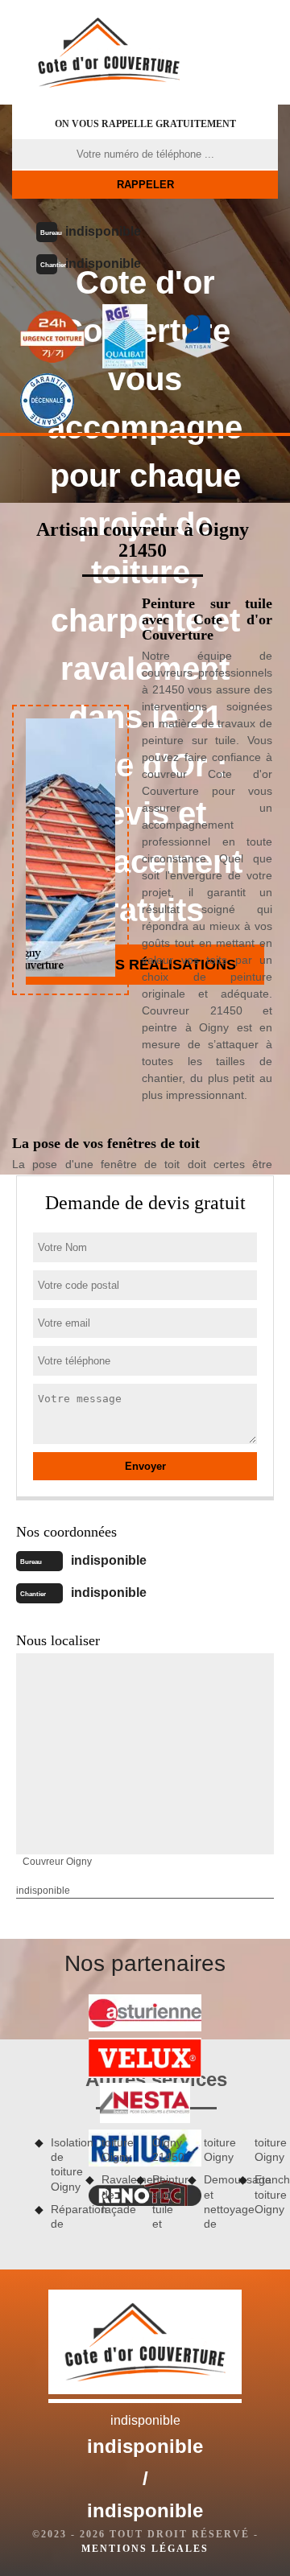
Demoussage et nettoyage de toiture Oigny (241, 2183)
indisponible (103, 231)
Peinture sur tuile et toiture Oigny (189, 2183)
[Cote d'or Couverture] (109, 52)
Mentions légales (145, 2549)
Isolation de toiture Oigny (62, 2164)
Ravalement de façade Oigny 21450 (139, 2176)
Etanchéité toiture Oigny (266, 2194)
